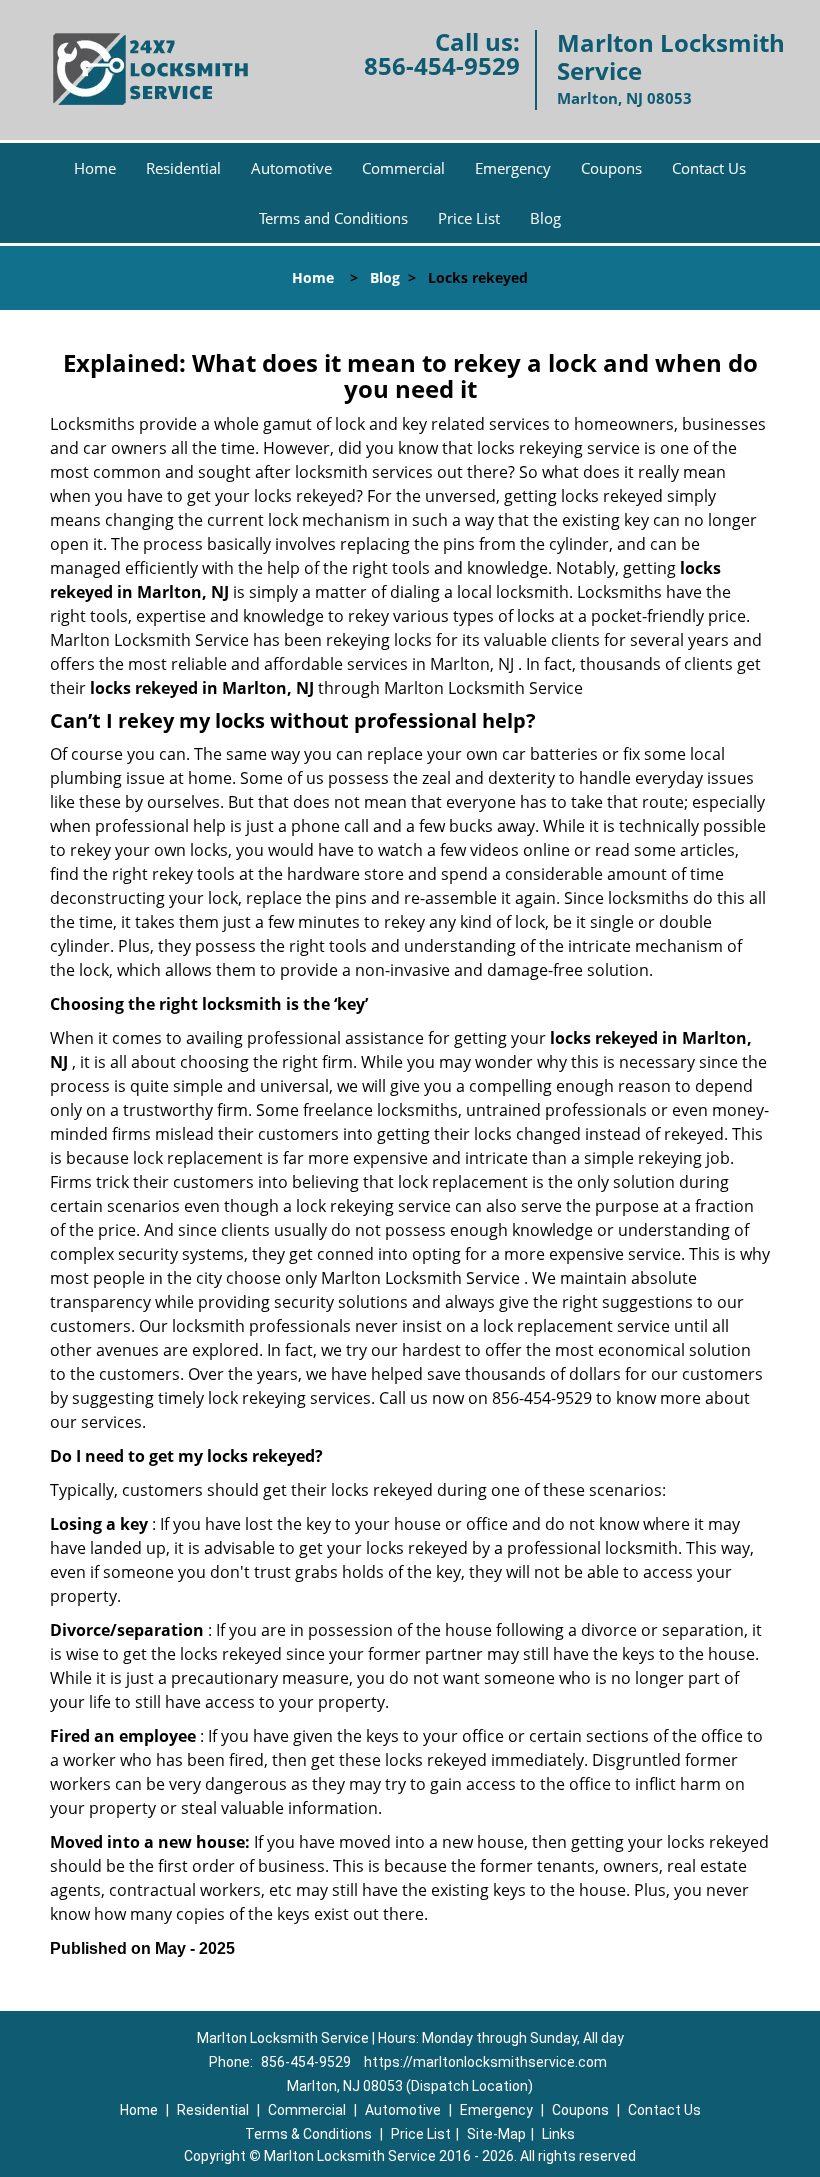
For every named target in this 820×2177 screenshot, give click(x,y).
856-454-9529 (442, 65)
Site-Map (496, 2134)
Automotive (291, 168)
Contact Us (709, 168)
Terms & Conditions (308, 2134)
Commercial (403, 168)
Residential (183, 168)
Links (558, 2134)
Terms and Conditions (333, 218)
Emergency (513, 168)
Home (95, 168)
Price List (469, 218)
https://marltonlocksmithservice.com (485, 2062)
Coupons (611, 168)
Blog (545, 218)
